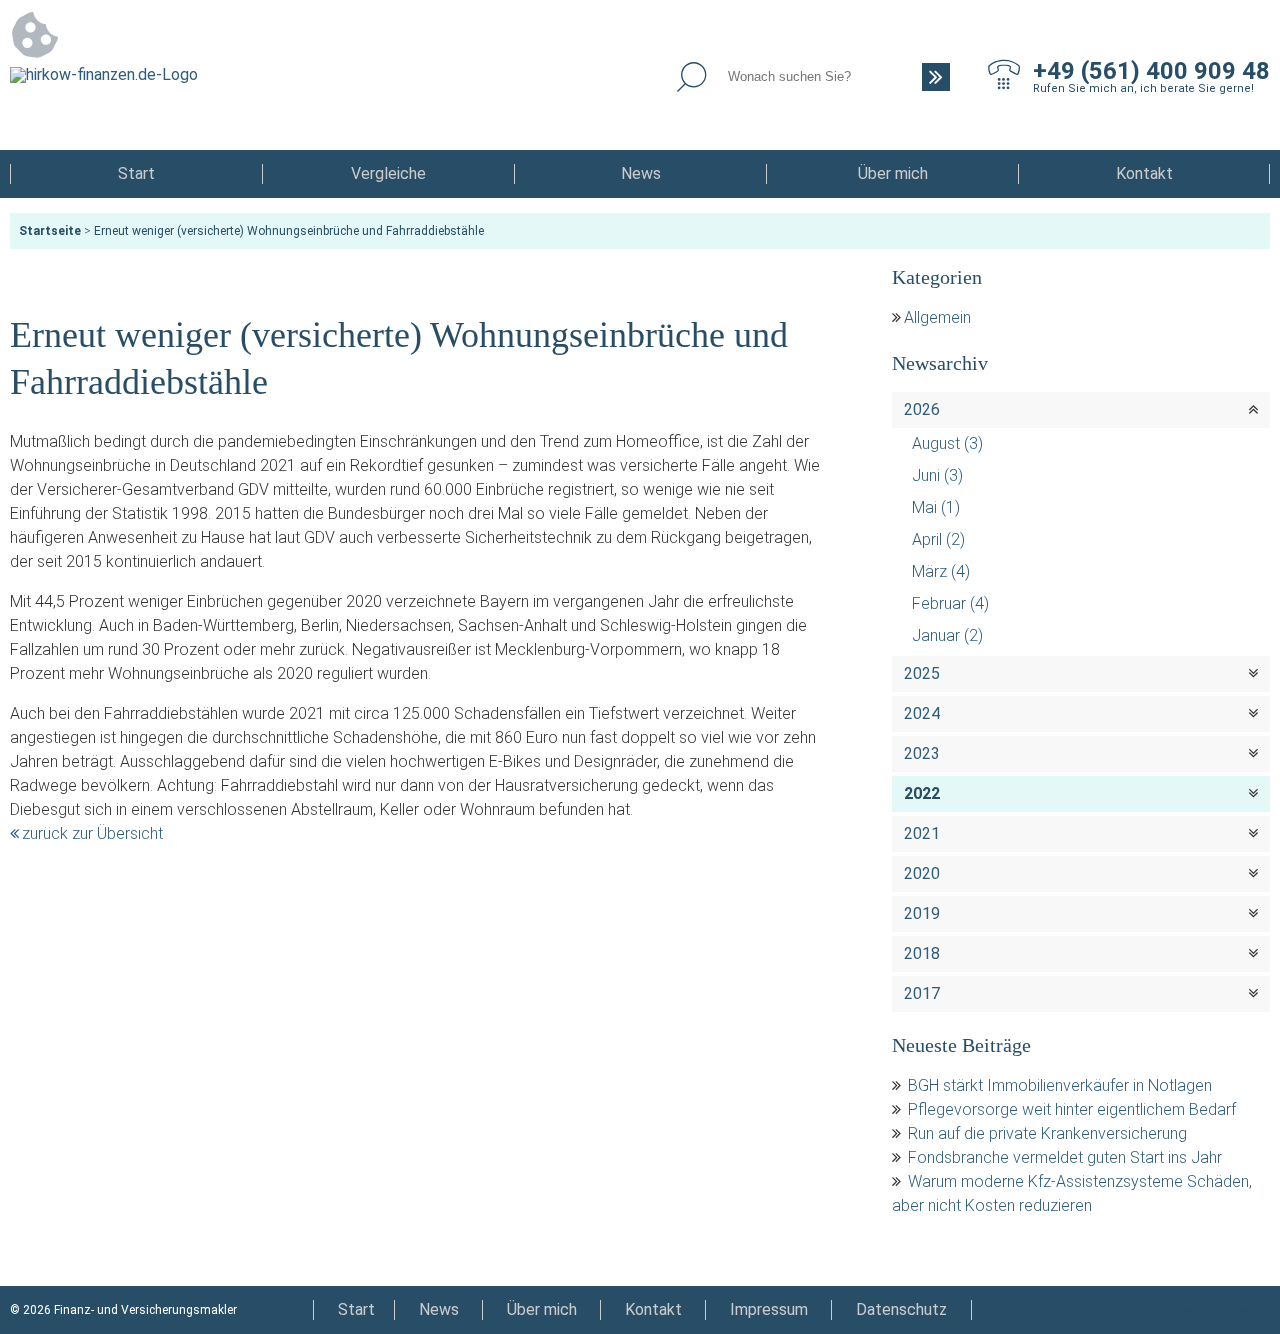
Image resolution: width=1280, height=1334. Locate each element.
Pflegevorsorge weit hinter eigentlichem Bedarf (1072, 1109)
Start (136, 173)
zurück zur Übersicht (92, 833)
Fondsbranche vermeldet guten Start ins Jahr (1065, 1157)
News (641, 173)
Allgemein (937, 317)
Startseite (50, 231)
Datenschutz (901, 1309)
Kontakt (1144, 173)
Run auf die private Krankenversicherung (1047, 1133)
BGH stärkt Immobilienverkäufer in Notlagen (1060, 1085)
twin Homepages (1224, 1310)
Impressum (769, 1309)
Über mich (893, 173)
